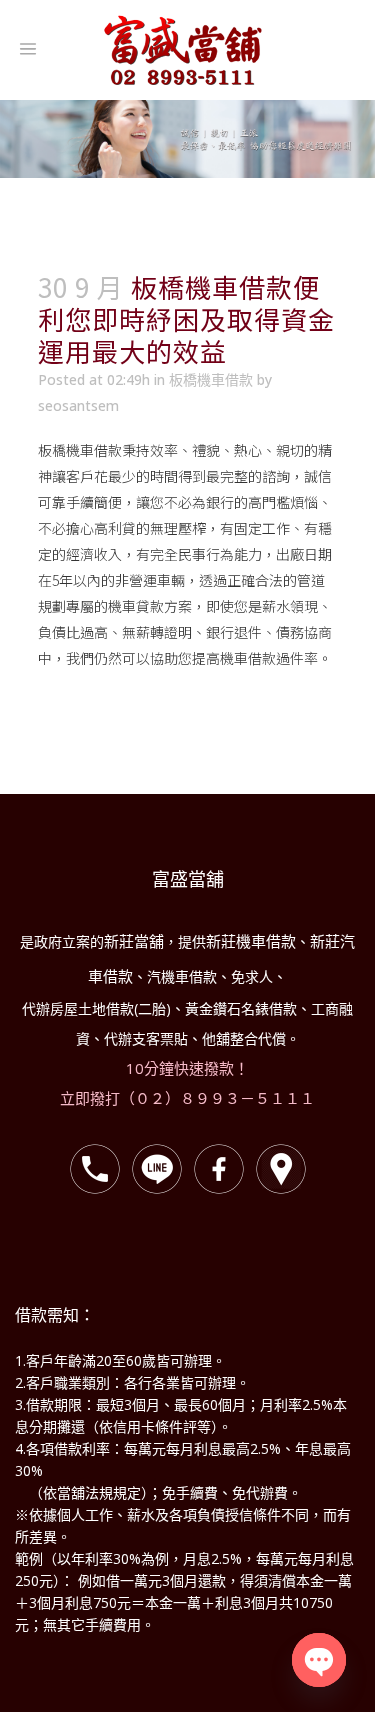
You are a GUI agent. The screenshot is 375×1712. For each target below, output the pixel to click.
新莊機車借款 (251, 941)
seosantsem (78, 405)
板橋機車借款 (211, 379)
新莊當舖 (134, 941)
